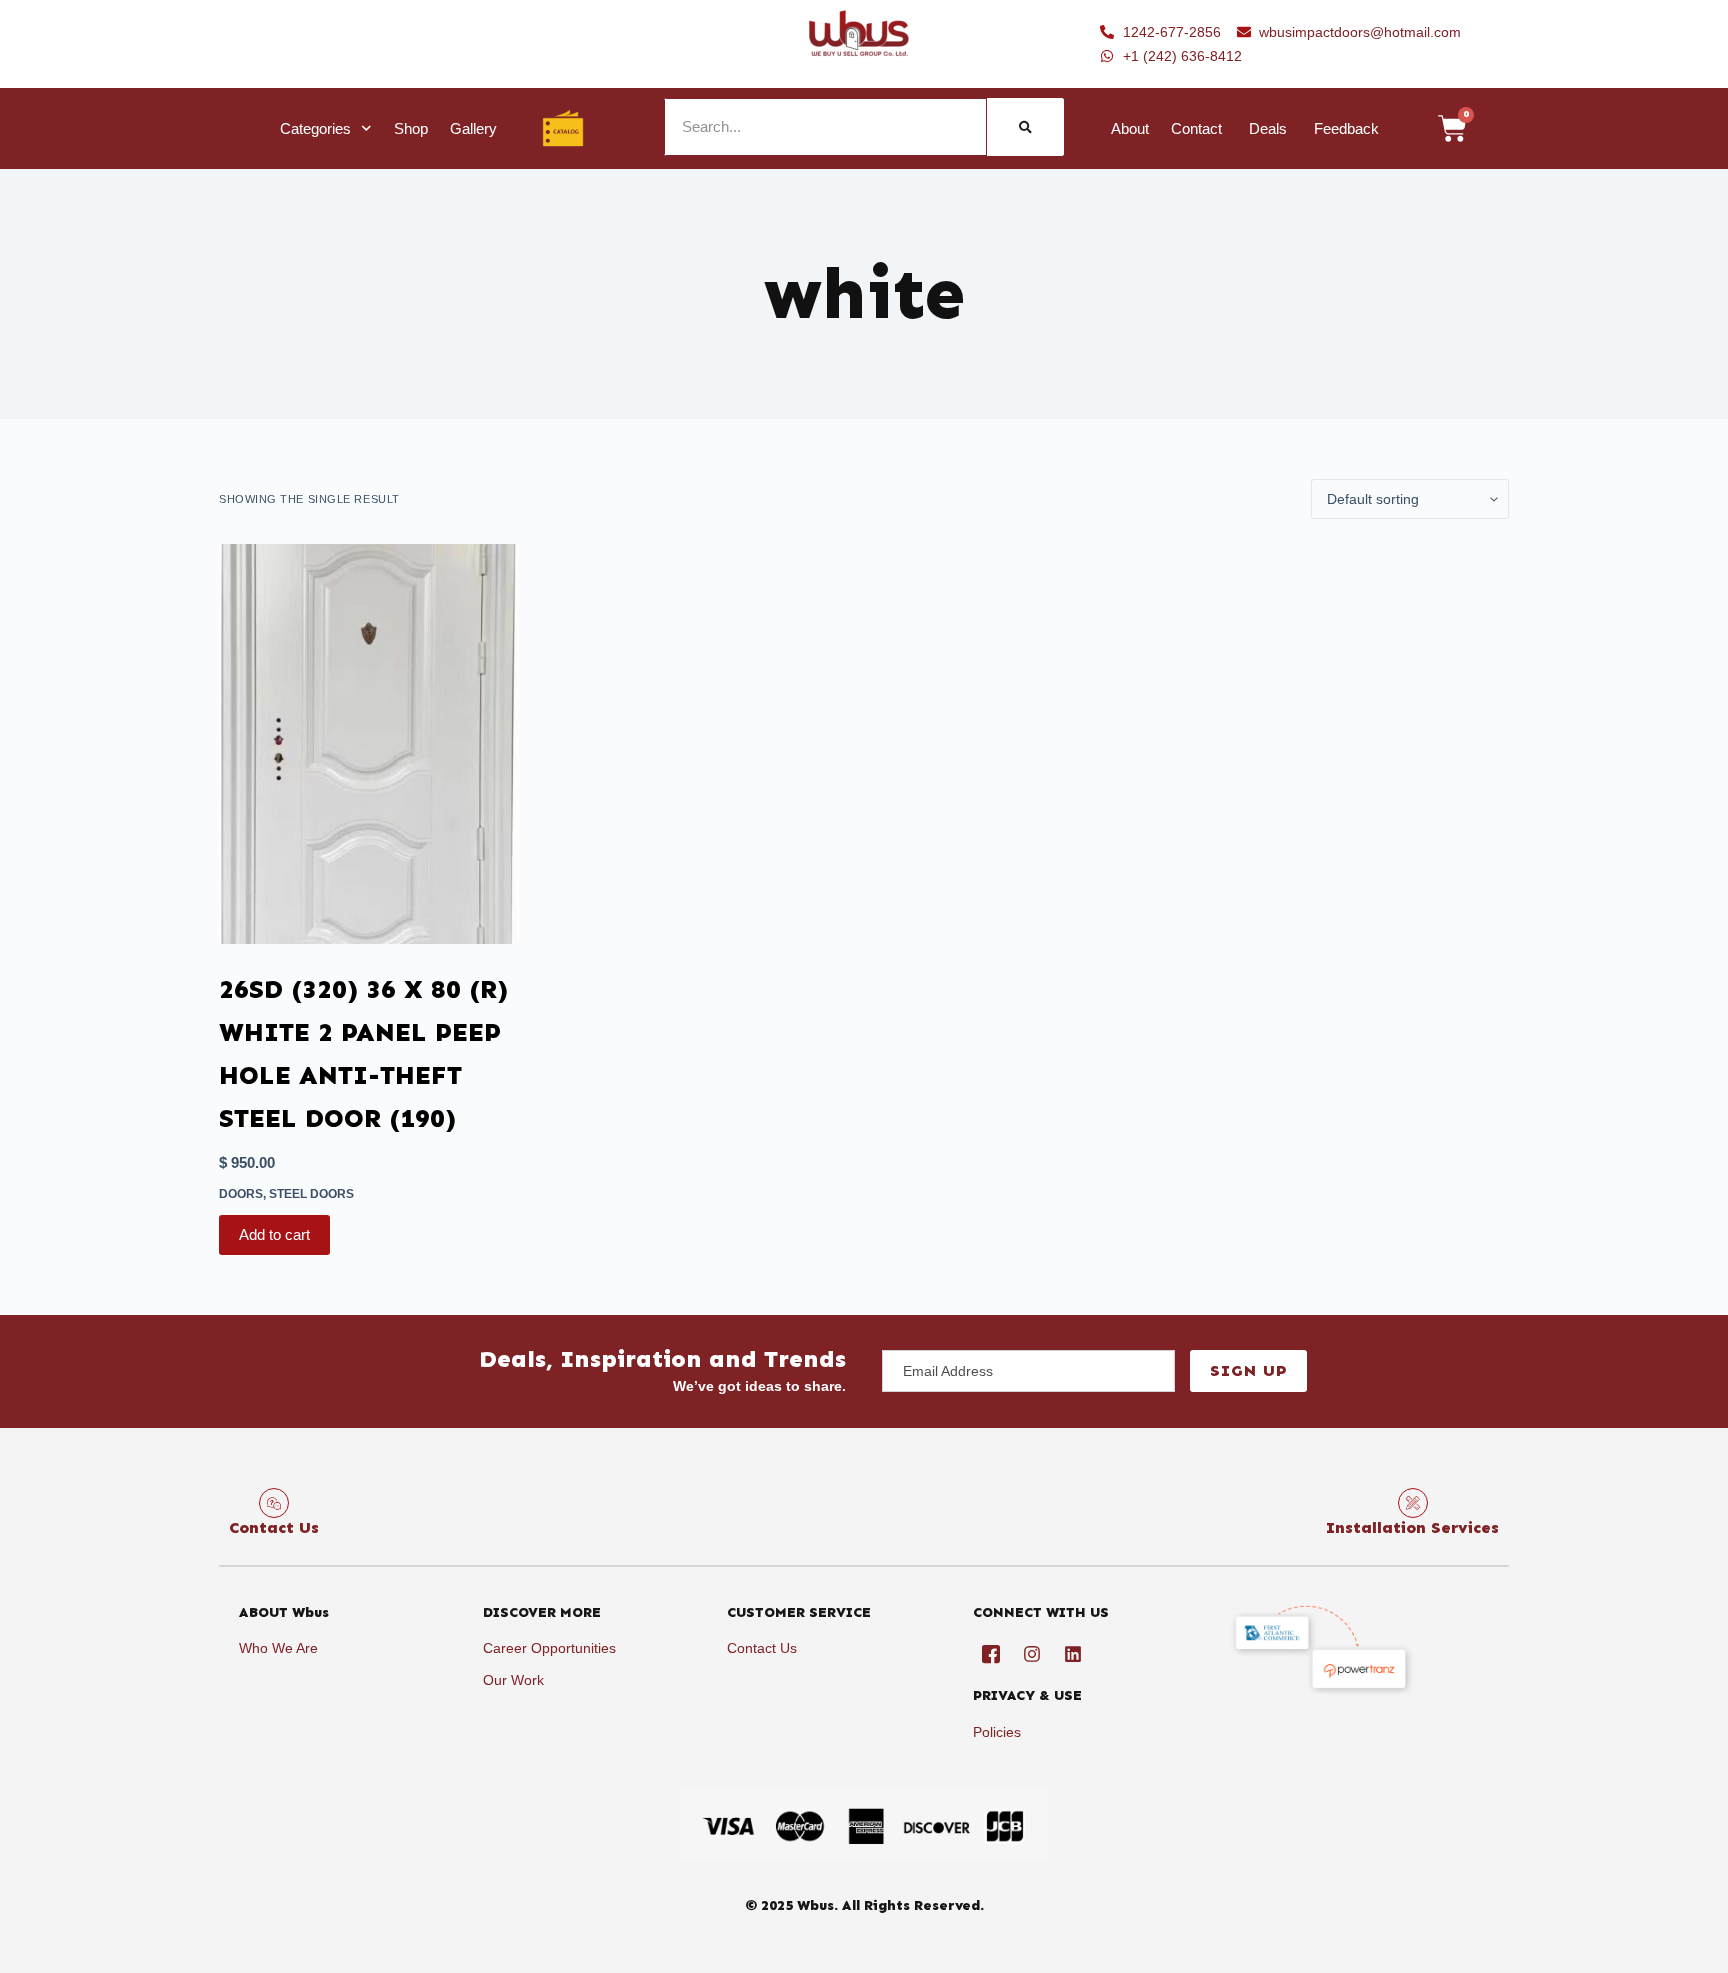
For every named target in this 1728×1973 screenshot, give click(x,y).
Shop (411, 128)
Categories (315, 128)
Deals (1268, 128)
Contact (1196, 128)
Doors (241, 1194)
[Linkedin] (1073, 1654)
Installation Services (1412, 1527)
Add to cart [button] (274, 1234)
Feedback (1346, 128)
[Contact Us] (274, 1503)
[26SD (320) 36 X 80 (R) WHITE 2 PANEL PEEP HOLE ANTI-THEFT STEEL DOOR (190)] (369, 744)
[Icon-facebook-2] (991, 1654)
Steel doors (311, 1194)
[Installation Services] (1413, 1503)
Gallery (473, 128)
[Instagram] (1032, 1654)
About (1130, 128)
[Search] (1025, 127)
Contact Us (274, 1527)
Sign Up (1248, 1370)
